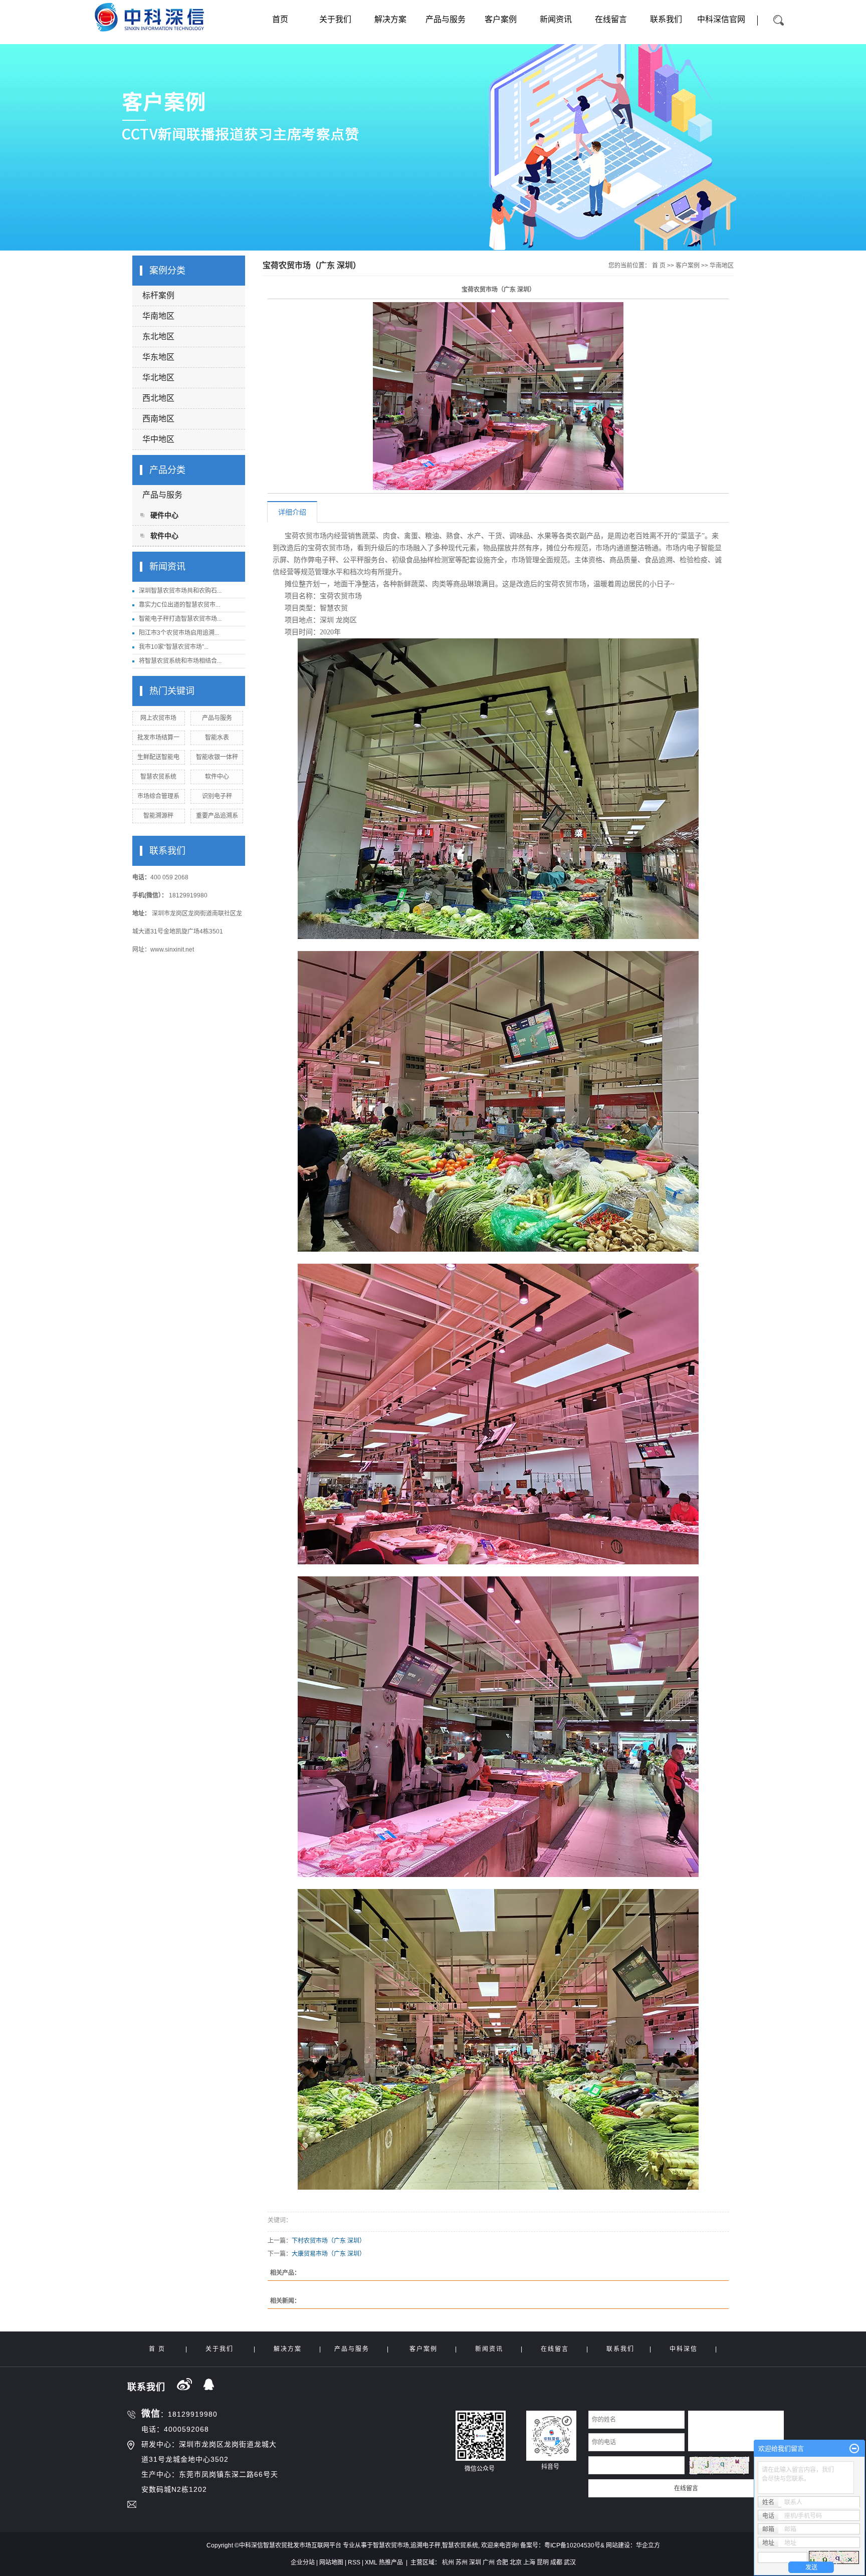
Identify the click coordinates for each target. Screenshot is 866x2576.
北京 (516, 2562)
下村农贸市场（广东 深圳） (329, 2241)
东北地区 (158, 336)
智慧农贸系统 (158, 777)
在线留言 (611, 19)
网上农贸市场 (158, 718)
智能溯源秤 (158, 816)
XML (371, 2562)
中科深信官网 (721, 19)
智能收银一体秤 (217, 757)
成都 (556, 2562)
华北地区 (158, 378)
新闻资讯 (556, 19)
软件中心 (164, 536)
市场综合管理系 (158, 796)
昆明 (543, 2562)
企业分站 (303, 2562)
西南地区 (158, 419)
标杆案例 (158, 295)
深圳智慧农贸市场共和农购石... (180, 591)
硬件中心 (164, 515)
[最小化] (854, 2449)
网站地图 (331, 2562)
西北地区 (158, 398)
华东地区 (158, 357)
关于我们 (335, 19)
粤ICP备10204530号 (572, 2545)
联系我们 (666, 19)
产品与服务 (446, 19)
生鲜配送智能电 (158, 757)
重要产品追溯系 (217, 816)
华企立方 (648, 2545)
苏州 (462, 2562)
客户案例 (501, 19)
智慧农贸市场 (391, 2545)
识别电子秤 (217, 796)
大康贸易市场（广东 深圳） (329, 2254)
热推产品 (391, 2562)
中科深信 (684, 2349)
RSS (354, 2562)
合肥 (502, 2562)
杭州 (448, 2562)
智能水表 (217, 738)
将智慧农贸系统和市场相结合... (180, 661)
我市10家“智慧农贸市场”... (174, 647)
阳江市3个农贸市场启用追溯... (179, 633)
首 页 (659, 266)
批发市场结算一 (158, 738)
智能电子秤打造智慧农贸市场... (180, 619)
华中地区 (158, 439)
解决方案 (390, 19)
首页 (280, 19)
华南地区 (158, 316)
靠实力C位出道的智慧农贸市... (179, 605)
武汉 (570, 2562)
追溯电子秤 (425, 2545)
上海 (529, 2562)
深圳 (475, 2562)
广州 (489, 2562)
